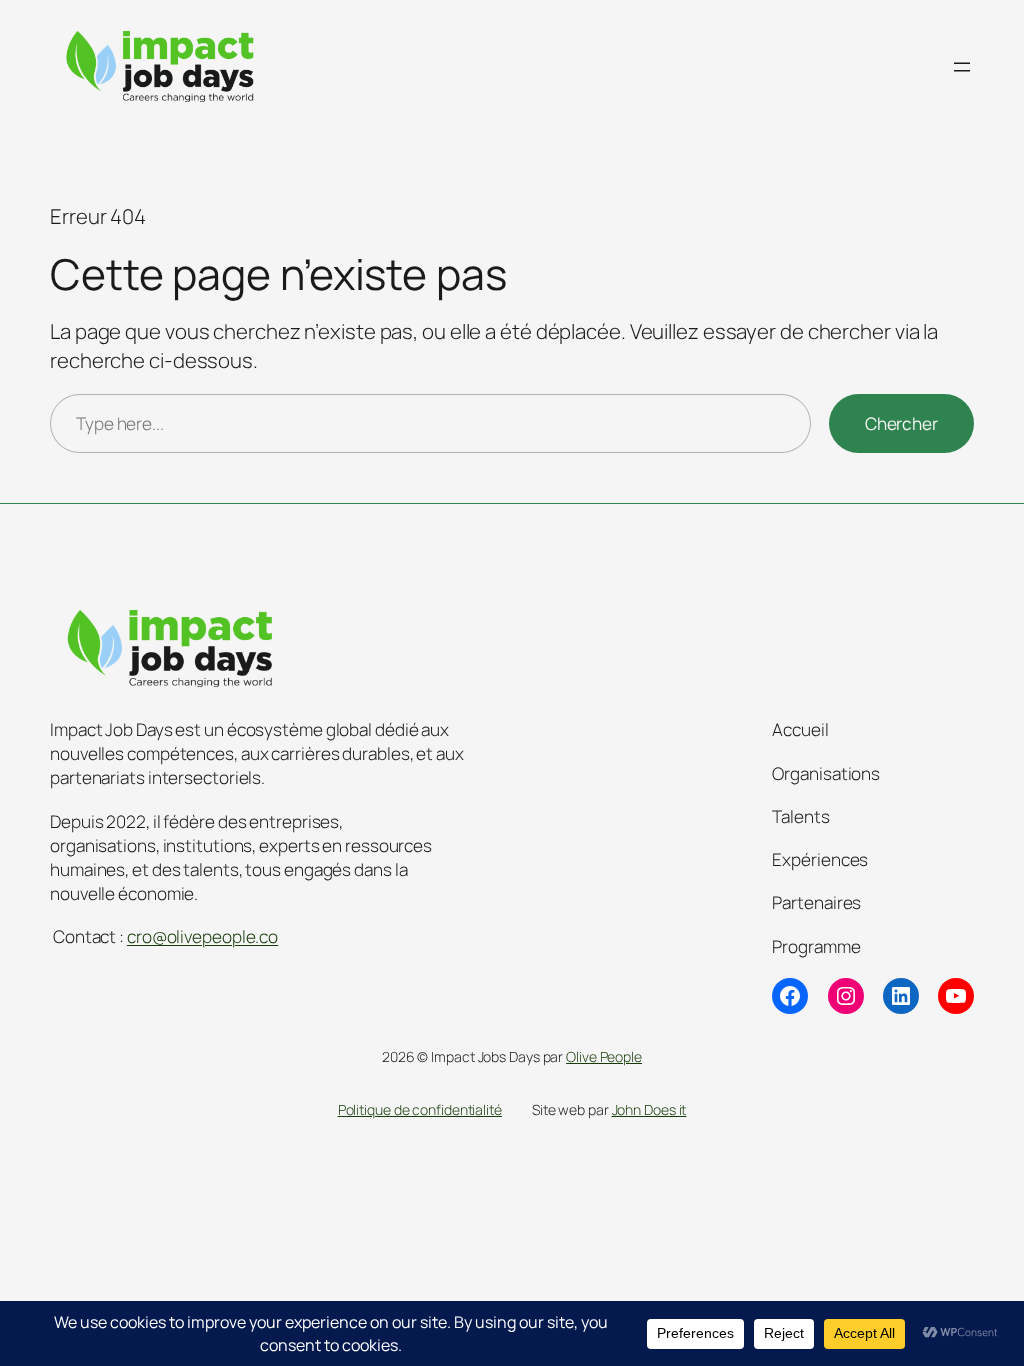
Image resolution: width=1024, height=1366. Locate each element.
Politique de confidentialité (420, 1109)
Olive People (604, 1056)
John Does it (649, 1109)
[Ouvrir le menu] (962, 67)
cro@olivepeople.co (202, 936)
